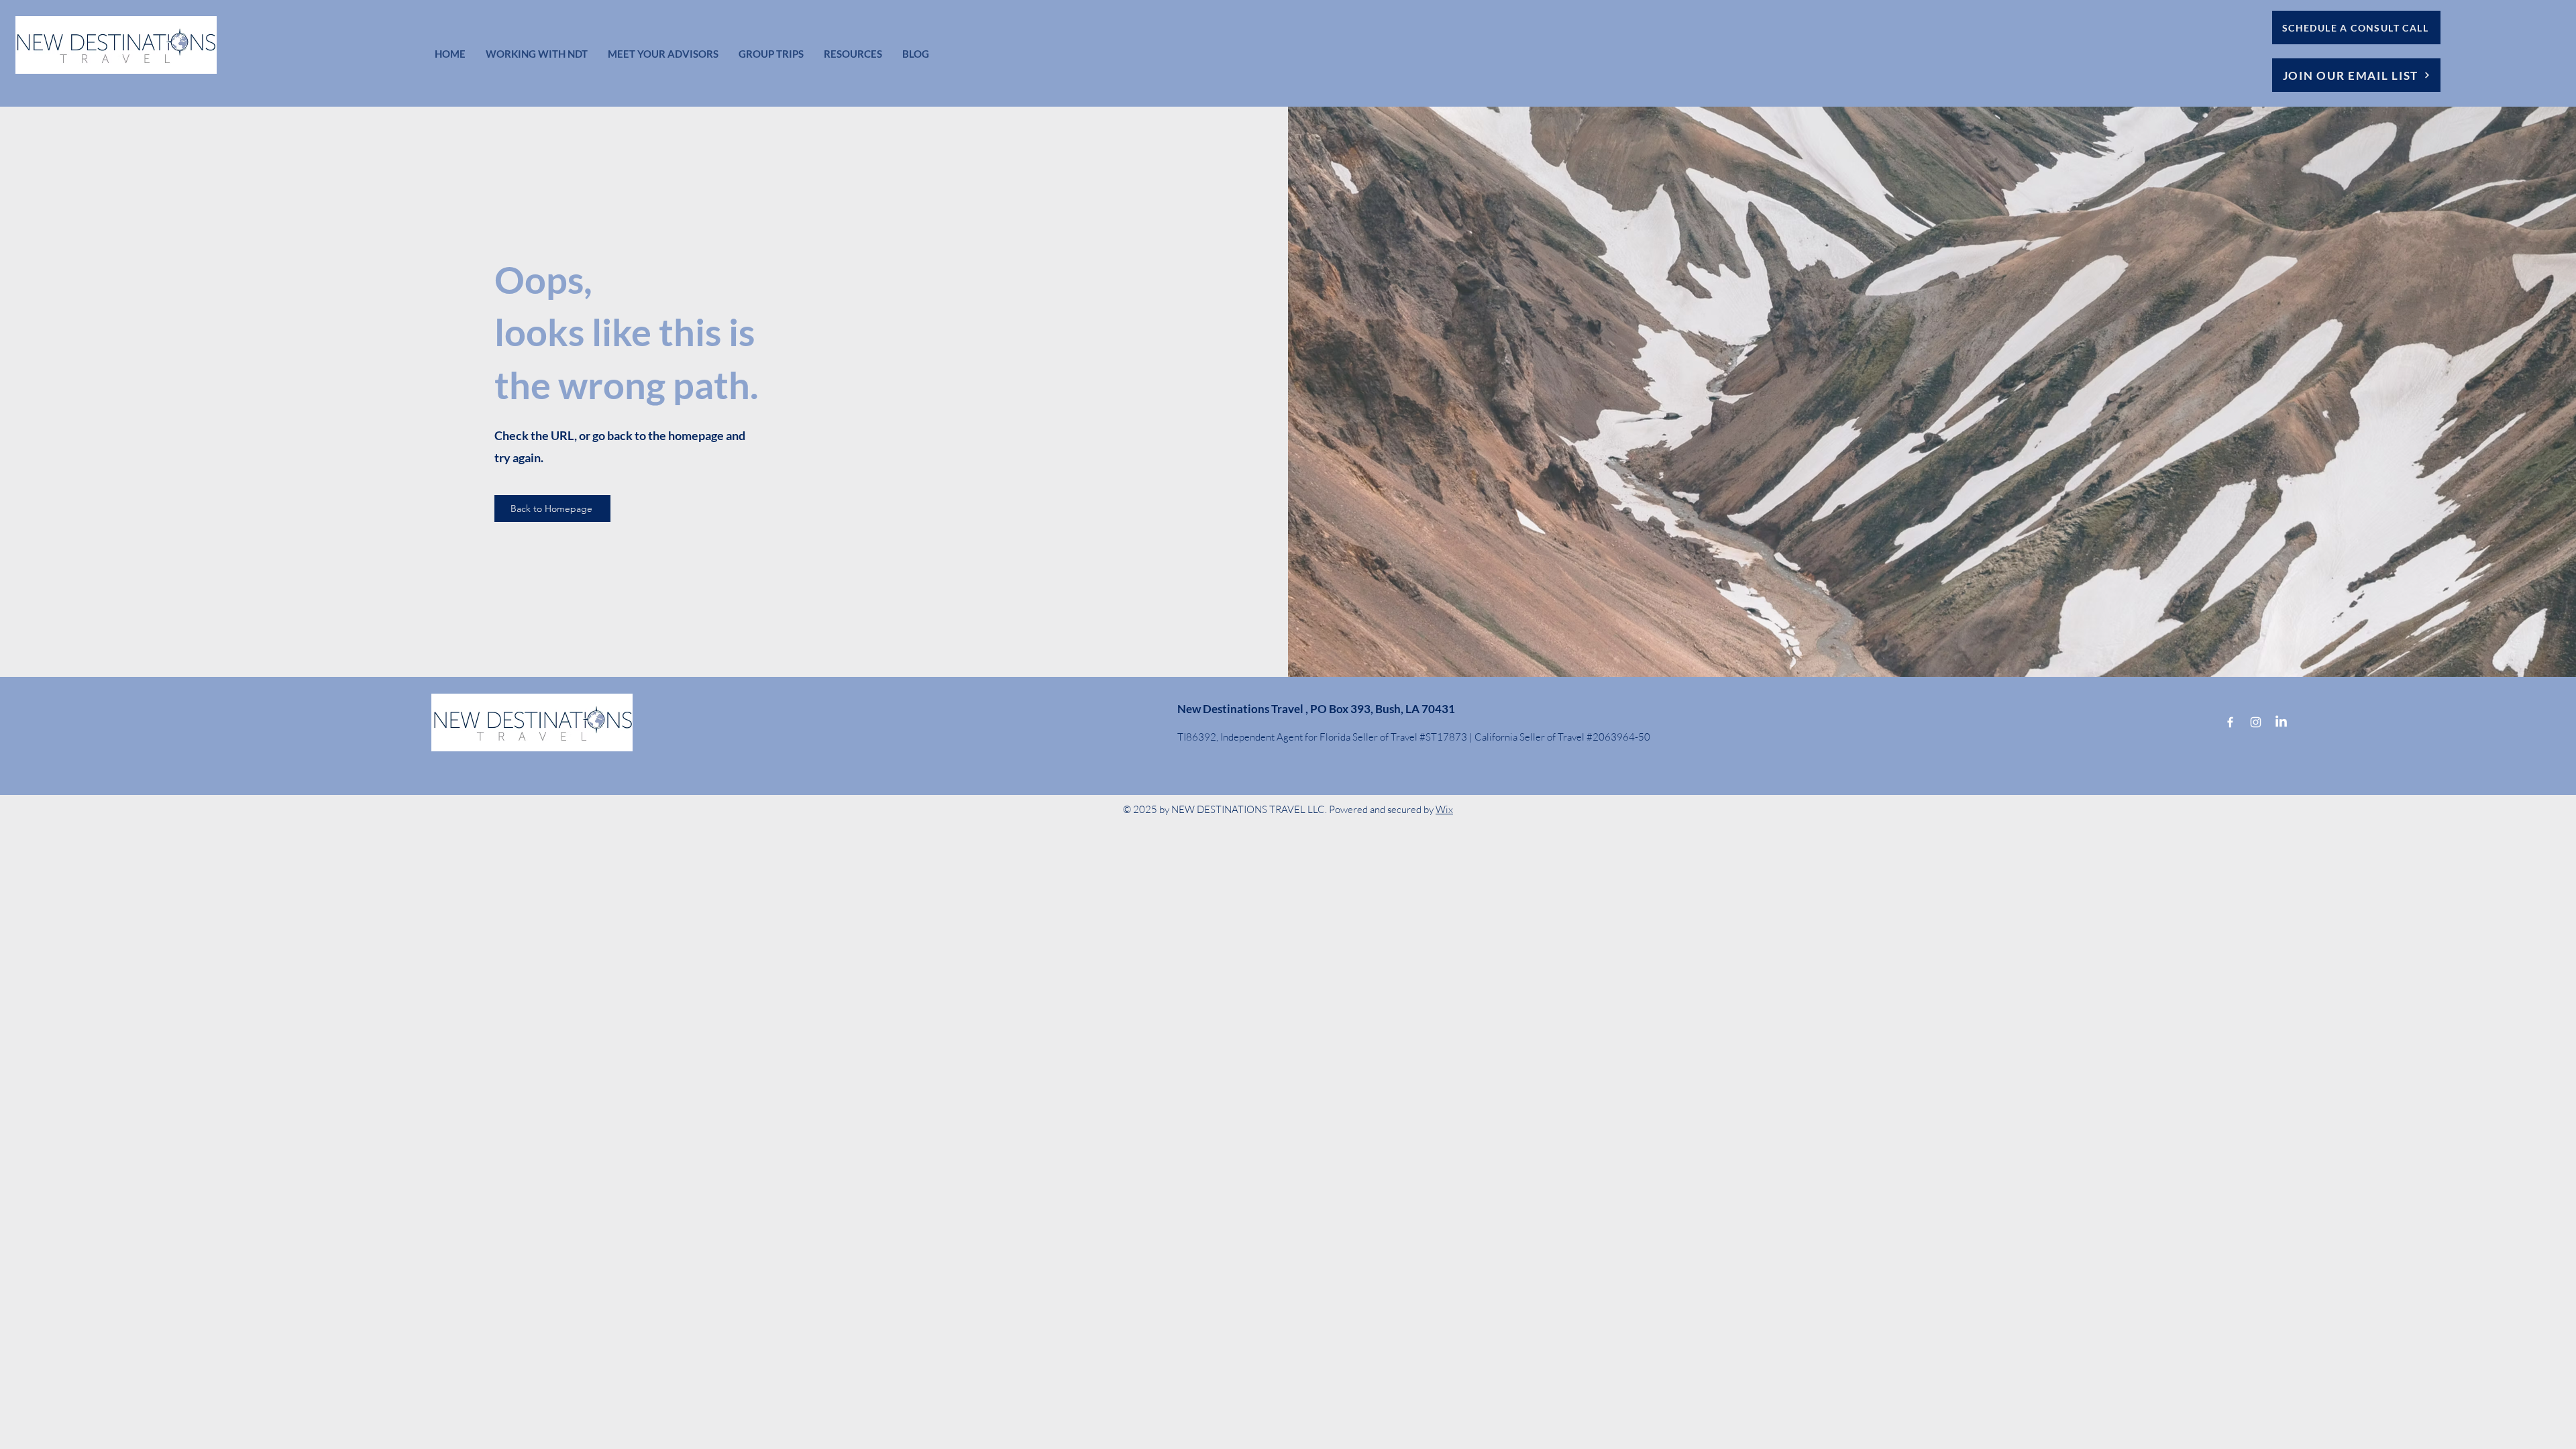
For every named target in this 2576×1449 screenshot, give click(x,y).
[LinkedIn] (2281, 722)
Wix (1444, 809)
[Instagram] (2256, 722)
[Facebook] (2230, 722)
